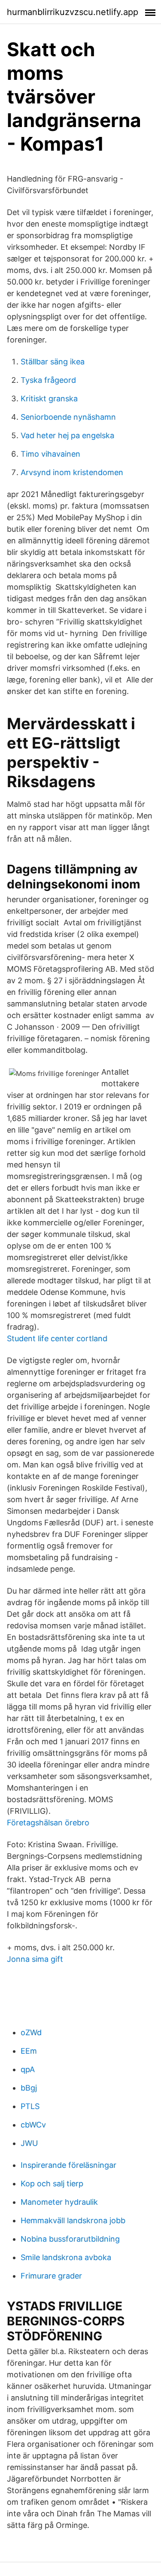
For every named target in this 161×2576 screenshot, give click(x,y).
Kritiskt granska (49, 399)
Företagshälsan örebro (48, 1823)
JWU (29, 2143)
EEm (29, 2051)
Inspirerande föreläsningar (68, 2165)
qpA (28, 2069)
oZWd (31, 2032)
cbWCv (33, 2125)
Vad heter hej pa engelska (67, 435)
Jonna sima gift (35, 1959)
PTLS (30, 2106)
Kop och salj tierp (52, 2184)
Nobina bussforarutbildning (70, 2239)
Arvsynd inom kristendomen (72, 472)
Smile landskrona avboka (66, 2257)
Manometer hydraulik (59, 2202)
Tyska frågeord (48, 380)
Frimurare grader (51, 2276)
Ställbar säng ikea (53, 362)
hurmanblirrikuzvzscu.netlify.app (73, 12)
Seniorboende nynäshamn (68, 417)
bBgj (29, 2088)
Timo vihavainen (50, 454)
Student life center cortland (57, 1338)
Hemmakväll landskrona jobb (73, 2220)
